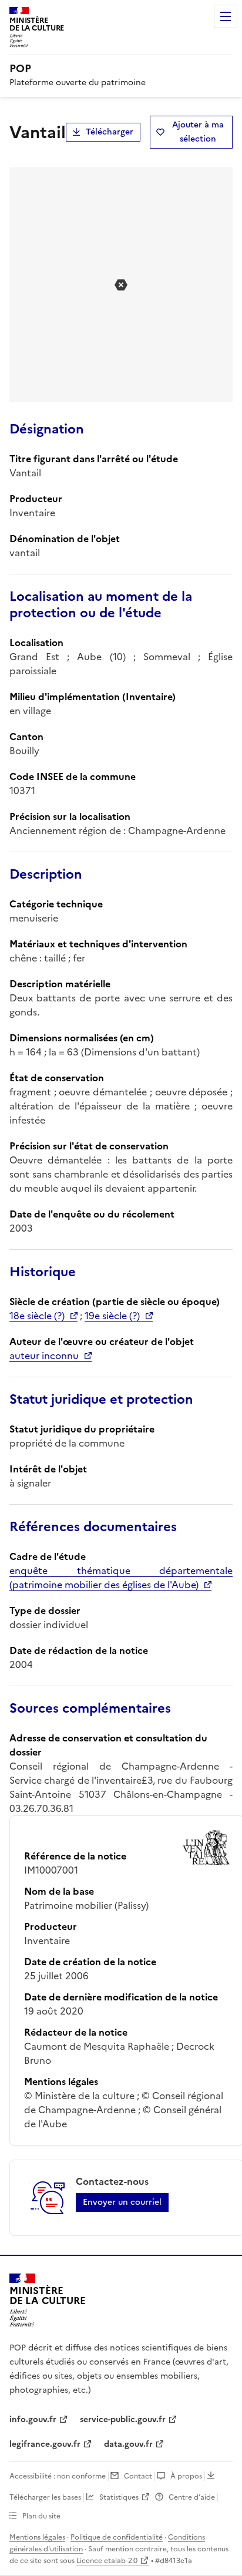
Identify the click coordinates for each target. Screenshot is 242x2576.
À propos (186, 2476)
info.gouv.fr (33, 2419)
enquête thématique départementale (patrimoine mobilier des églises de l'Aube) (121, 1578)
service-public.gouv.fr (123, 2419)
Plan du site (41, 2516)
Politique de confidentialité (117, 2537)
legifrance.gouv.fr (45, 2444)
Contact (138, 2476)
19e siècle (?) (112, 1316)
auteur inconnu (44, 1356)
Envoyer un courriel (122, 2202)
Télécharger (110, 132)
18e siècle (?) (37, 1316)
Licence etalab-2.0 (107, 2561)
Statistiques (119, 2497)
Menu (226, 16)
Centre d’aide (192, 2497)
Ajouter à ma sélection (198, 132)
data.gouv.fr (128, 2444)
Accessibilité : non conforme (58, 2476)
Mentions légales (37, 2537)
